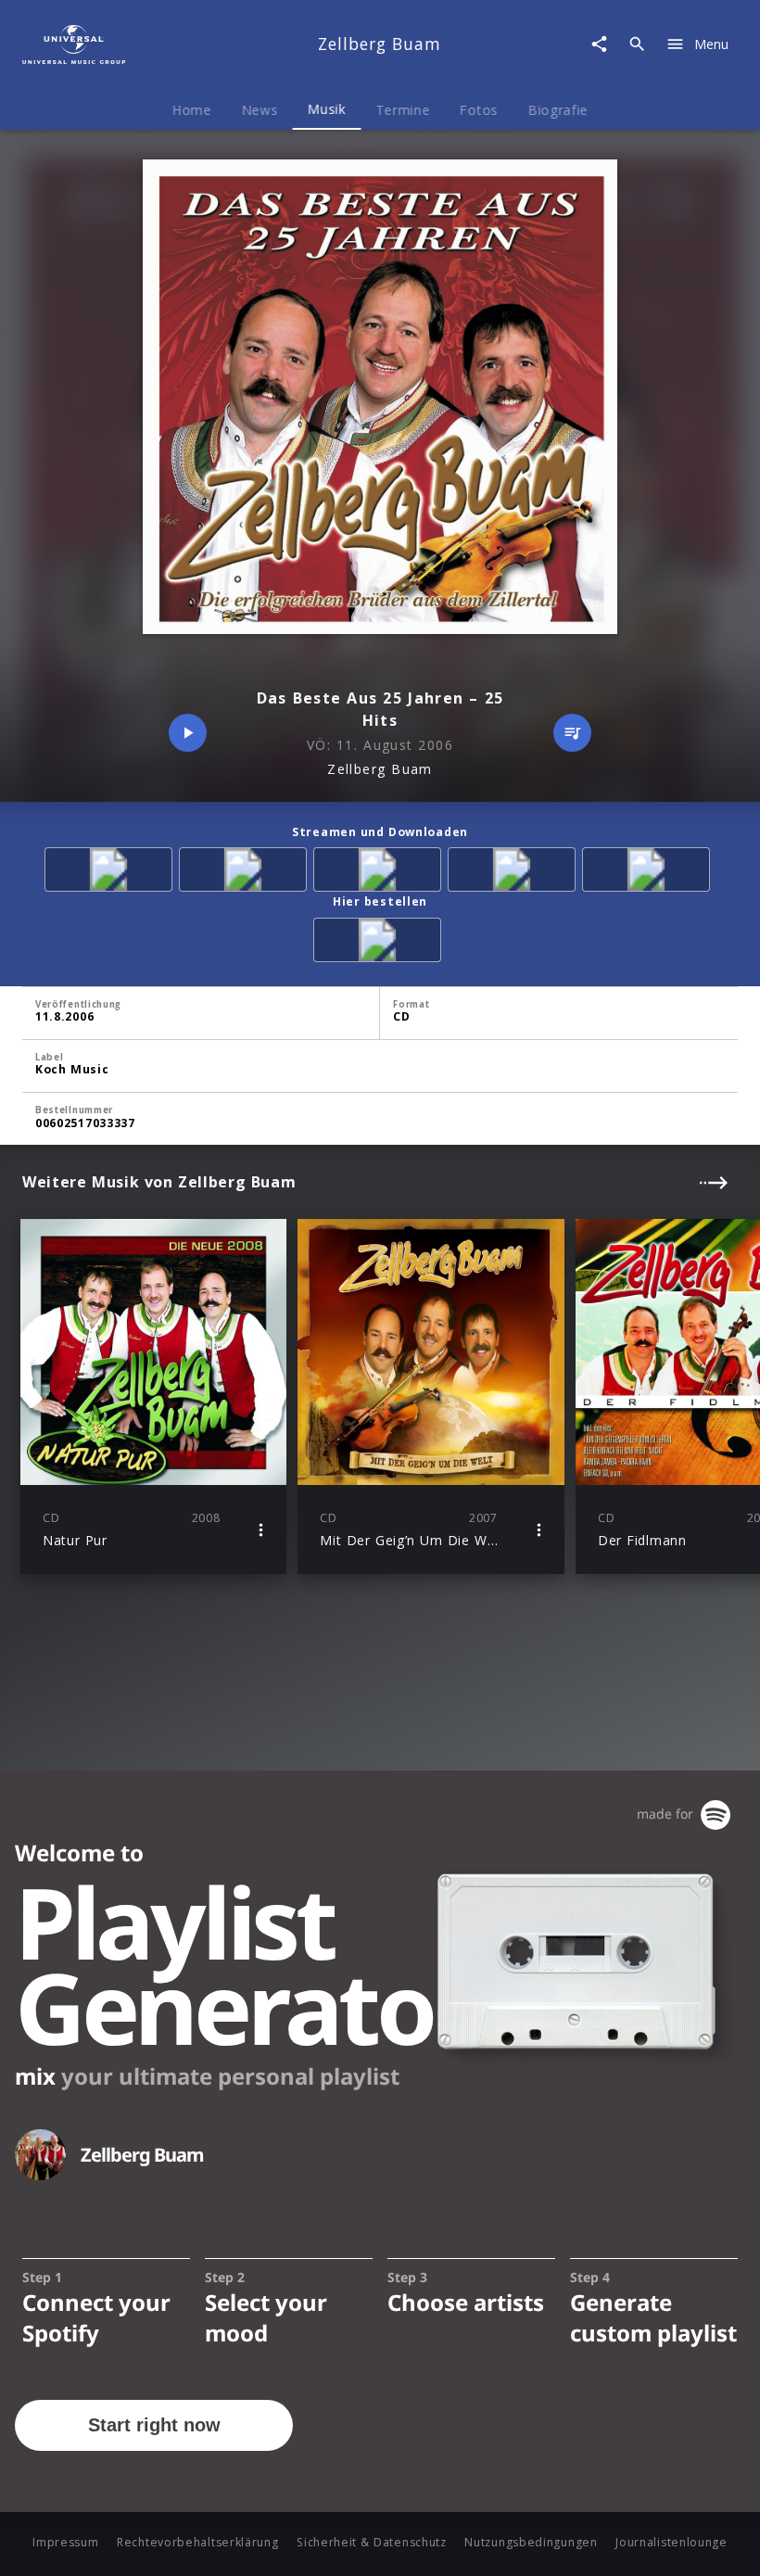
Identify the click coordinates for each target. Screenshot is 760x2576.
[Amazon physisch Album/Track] (380, 943)
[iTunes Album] (649, 873)
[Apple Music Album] (112, 873)
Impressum (65, 2542)
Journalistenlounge (671, 2542)
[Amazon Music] (246, 873)
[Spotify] (380, 873)
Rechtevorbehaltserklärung (198, 2542)
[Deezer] (515, 873)
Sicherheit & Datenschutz (372, 2542)
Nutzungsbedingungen (531, 2542)
